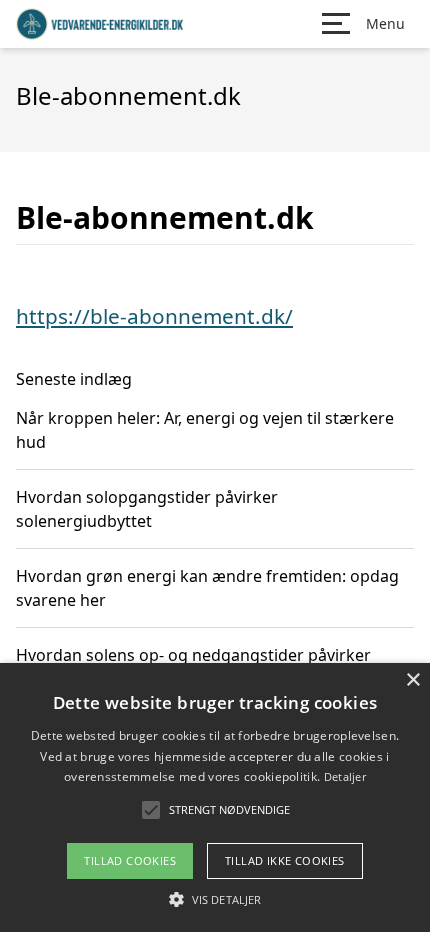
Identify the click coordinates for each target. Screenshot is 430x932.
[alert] (215, 797)
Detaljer (345, 776)
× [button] (412, 680)
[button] (215, 899)
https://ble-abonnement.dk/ (154, 316)
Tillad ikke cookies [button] (285, 860)
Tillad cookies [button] (130, 860)
